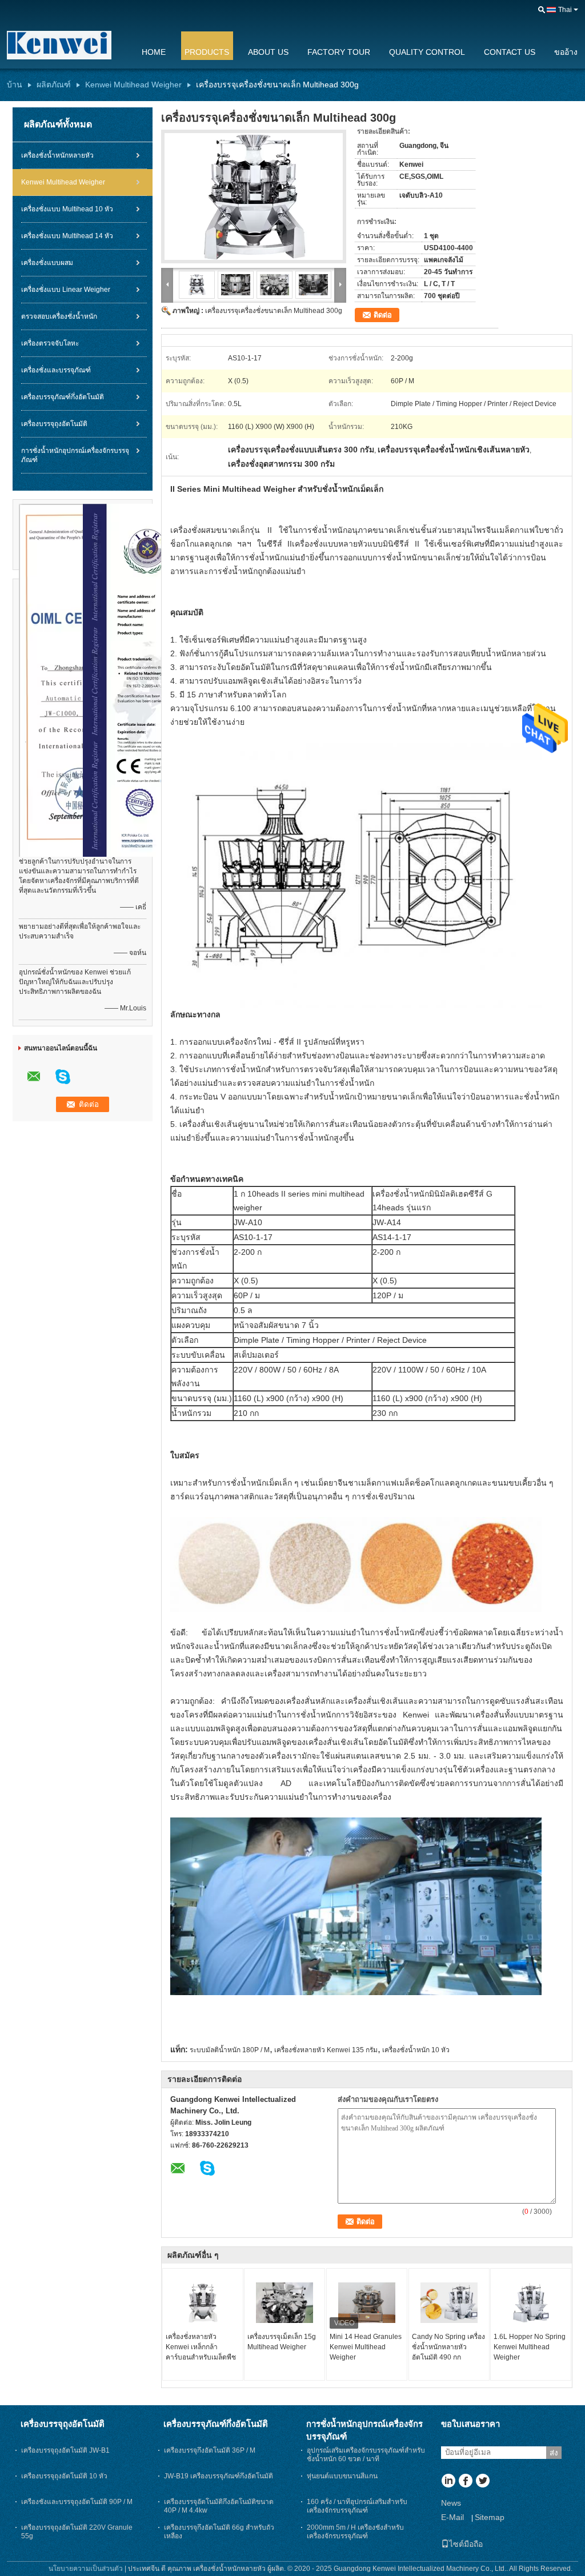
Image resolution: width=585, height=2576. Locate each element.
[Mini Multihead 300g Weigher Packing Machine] (254, 196)
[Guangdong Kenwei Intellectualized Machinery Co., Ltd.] (67, 45)
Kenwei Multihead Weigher (133, 85)
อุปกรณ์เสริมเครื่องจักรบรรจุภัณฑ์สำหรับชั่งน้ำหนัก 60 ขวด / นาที (366, 2455)
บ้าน (15, 85)
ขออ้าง (566, 52)
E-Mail (452, 2517)
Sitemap (490, 2517)
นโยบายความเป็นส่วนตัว (86, 2569)
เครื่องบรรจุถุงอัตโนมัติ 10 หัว (64, 2476)
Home (154, 52)
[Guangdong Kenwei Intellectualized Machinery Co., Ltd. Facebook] (465, 2482)
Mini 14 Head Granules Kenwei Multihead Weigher (366, 2347)
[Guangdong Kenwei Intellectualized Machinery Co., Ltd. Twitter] (482, 2482)
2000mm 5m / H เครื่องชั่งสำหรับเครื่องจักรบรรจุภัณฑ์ (355, 2532)
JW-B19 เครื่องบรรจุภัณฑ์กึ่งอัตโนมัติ (219, 2476)
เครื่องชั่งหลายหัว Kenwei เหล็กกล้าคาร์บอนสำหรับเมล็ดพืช (201, 2347)
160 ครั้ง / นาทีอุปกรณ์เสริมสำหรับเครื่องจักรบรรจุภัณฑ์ (357, 2506)
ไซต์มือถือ (466, 2544)
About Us (268, 52)
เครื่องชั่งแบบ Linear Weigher (66, 290)
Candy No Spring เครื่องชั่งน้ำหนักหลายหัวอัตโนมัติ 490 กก (448, 2347)
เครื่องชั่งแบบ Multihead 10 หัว (67, 209)
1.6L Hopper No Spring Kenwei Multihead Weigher (530, 2347)
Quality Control (427, 52)
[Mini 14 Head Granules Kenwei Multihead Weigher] (367, 2303)
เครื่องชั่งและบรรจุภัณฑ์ (56, 370)
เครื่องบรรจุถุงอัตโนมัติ (54, 424)
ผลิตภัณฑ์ (54, 85)
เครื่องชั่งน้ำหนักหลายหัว (57, 155)
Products (207, 52)
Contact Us (510, 52)
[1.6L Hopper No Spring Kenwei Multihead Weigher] (531, 2303)
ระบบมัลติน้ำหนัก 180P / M (230, 2050)
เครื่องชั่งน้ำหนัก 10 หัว (416, 2050)
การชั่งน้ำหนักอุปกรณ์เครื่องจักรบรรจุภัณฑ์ (75, 455)
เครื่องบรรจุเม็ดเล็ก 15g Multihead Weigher (282, 2342)
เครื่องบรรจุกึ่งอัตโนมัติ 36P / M (210, 2450)
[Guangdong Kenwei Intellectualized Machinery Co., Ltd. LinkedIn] (448, 2482)
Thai (565, 10)
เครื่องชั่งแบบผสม (47, 263)
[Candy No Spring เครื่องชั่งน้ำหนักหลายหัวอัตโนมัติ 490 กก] (449, 2303)
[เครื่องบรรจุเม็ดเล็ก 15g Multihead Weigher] (285, 2303)
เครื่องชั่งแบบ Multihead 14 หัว (67, 236)
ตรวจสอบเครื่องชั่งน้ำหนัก (59, 316)
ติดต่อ (383, 315)
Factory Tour (339, 52)
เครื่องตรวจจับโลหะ (50, 343)
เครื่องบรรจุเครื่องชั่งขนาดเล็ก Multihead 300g (274, 311)
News (451, 2503)
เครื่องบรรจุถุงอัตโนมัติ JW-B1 (65, 2450)
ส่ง (554, 2453)
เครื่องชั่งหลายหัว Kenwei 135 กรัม (326, 2050)
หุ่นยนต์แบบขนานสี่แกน (342, 2476)
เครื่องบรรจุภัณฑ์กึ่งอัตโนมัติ (63, 397)
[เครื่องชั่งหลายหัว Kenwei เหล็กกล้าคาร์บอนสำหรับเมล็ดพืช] (203, 2303)
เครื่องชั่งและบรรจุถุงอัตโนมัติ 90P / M (77, 2502)
